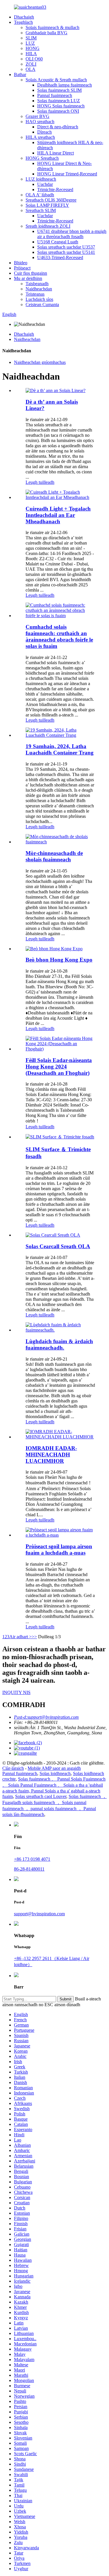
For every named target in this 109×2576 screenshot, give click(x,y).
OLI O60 (34, 59)
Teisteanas (35, 294)
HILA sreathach (40, 137)
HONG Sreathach (42, 158)
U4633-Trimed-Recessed (60, 257)
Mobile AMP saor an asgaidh (54, 1768)
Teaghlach (23, 22)
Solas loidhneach (55, 1773)
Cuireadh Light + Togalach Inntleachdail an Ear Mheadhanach (58, 515)
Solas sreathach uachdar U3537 (66, 247)
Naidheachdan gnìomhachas (40, 362)
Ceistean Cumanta (42, 305)
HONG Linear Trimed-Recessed (67, 174)
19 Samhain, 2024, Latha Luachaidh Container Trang (60, 749)
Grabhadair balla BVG (47, 33)
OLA (31, 69)
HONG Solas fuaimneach (61, 106)
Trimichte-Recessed (55, 189)
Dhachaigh (24, 17)
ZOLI (31, 64)
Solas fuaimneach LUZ (59, 101)
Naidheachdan (39, 289)
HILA (31, 54)
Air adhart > (20, 1637)
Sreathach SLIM (41, 210)
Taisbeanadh (37, 284)
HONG (33, 48)
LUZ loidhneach (41, 179)
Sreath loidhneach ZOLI (48, 226)
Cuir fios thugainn (31, 273)
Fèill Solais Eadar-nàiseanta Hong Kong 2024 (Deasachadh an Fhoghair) (59, 1067)
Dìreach (44, 132)
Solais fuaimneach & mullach (52, 27)
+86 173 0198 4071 (32, 1859)
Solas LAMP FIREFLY (47, 205)
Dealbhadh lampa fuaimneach (65, 85)
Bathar (20, 74)
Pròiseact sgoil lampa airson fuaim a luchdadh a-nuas (59, 1550)
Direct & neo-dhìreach (58, 127)
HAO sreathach (40, 122)
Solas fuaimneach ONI (58, 111)
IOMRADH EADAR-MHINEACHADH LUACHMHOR (51, 1455)
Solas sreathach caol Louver (41, 1796)
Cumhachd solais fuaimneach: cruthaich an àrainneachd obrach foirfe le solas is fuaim (59, 636)
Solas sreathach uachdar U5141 (66, 252)
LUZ (30, 43)
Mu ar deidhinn (28, 278)
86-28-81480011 (29, 1869)
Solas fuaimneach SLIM (59, 90)
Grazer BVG (37, 116)
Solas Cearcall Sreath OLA (58, 1246)
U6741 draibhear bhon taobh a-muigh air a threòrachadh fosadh (72, 234)
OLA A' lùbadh (40, 195)
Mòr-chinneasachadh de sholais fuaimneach (54, 856)
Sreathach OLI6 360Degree (51, 200)
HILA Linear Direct (56, 153)
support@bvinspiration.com (39, 1914)
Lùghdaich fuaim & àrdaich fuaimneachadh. (59, 1344)
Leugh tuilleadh (40, 482)
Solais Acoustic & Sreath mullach (56, 80)
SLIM (31, 38)
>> (34, 1637)
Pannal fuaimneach (55, 95)
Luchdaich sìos (39, 299)
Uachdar (45, 184)
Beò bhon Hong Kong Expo (59, 960)
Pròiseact (22, 268)
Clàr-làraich (13, 1768)
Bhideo (21, 263)
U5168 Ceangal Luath (58, 242)
